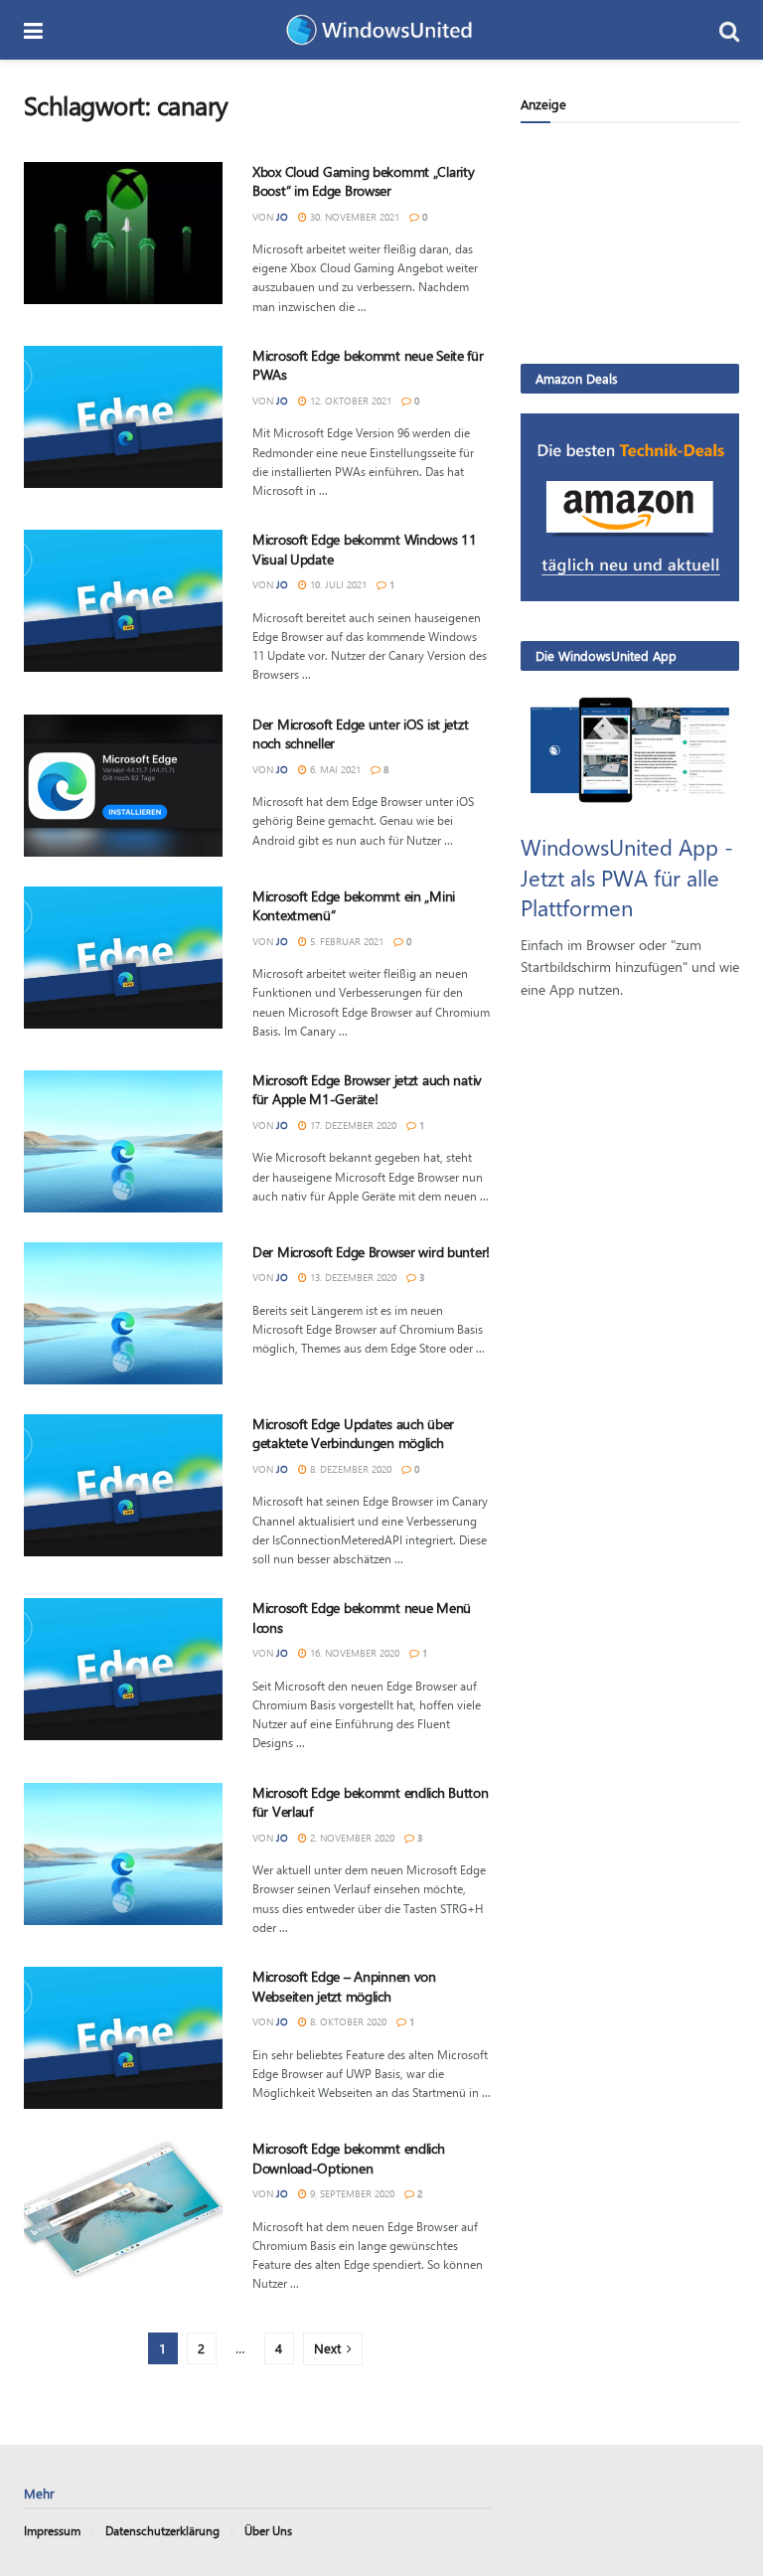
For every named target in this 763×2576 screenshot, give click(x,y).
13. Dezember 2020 (352, 1277)
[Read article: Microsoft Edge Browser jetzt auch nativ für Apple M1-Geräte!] (123, 1141)
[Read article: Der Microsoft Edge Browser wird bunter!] (123, 1313)
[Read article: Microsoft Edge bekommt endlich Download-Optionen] (123, 2210)
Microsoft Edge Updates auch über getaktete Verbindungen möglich (353, 1434)
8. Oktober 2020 (347, 2021)
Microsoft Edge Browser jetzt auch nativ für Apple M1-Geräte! (367, 1090)
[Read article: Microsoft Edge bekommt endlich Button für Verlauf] (123, 1854)
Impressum (52, 2530)
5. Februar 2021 (345, 941)
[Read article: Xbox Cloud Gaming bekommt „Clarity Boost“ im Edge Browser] (123, 233)
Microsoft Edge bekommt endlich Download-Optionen (349, 2158)
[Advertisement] (630, 242)
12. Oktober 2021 (349, 401)
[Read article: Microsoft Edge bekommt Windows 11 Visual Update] (123, 601)
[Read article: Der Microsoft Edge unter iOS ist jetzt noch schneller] (123, 786)
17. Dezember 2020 (352, 1125)
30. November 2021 (353, 217)
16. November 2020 (353, 1653)
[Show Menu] (33, 30)
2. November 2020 (351, 1838)
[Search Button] (729, 30)
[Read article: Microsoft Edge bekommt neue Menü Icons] (123, 1669)
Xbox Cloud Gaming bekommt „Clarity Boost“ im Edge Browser (363, 181)
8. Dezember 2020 (349, 1469)
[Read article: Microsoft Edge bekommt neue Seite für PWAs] (123, 417)
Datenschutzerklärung (162, 2530)
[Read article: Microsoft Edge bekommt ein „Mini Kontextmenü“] (123, 958)
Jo (282, 217)
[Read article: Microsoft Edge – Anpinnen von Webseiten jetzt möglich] (123, 2038)
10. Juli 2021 (337, 584)
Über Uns (268, 2530)
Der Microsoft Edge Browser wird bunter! (371, 1252)
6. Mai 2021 (334, 769)
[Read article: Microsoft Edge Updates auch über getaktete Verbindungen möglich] (123, 1485)
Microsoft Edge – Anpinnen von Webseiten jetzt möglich (344, 1986)
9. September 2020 (351, 2193)
